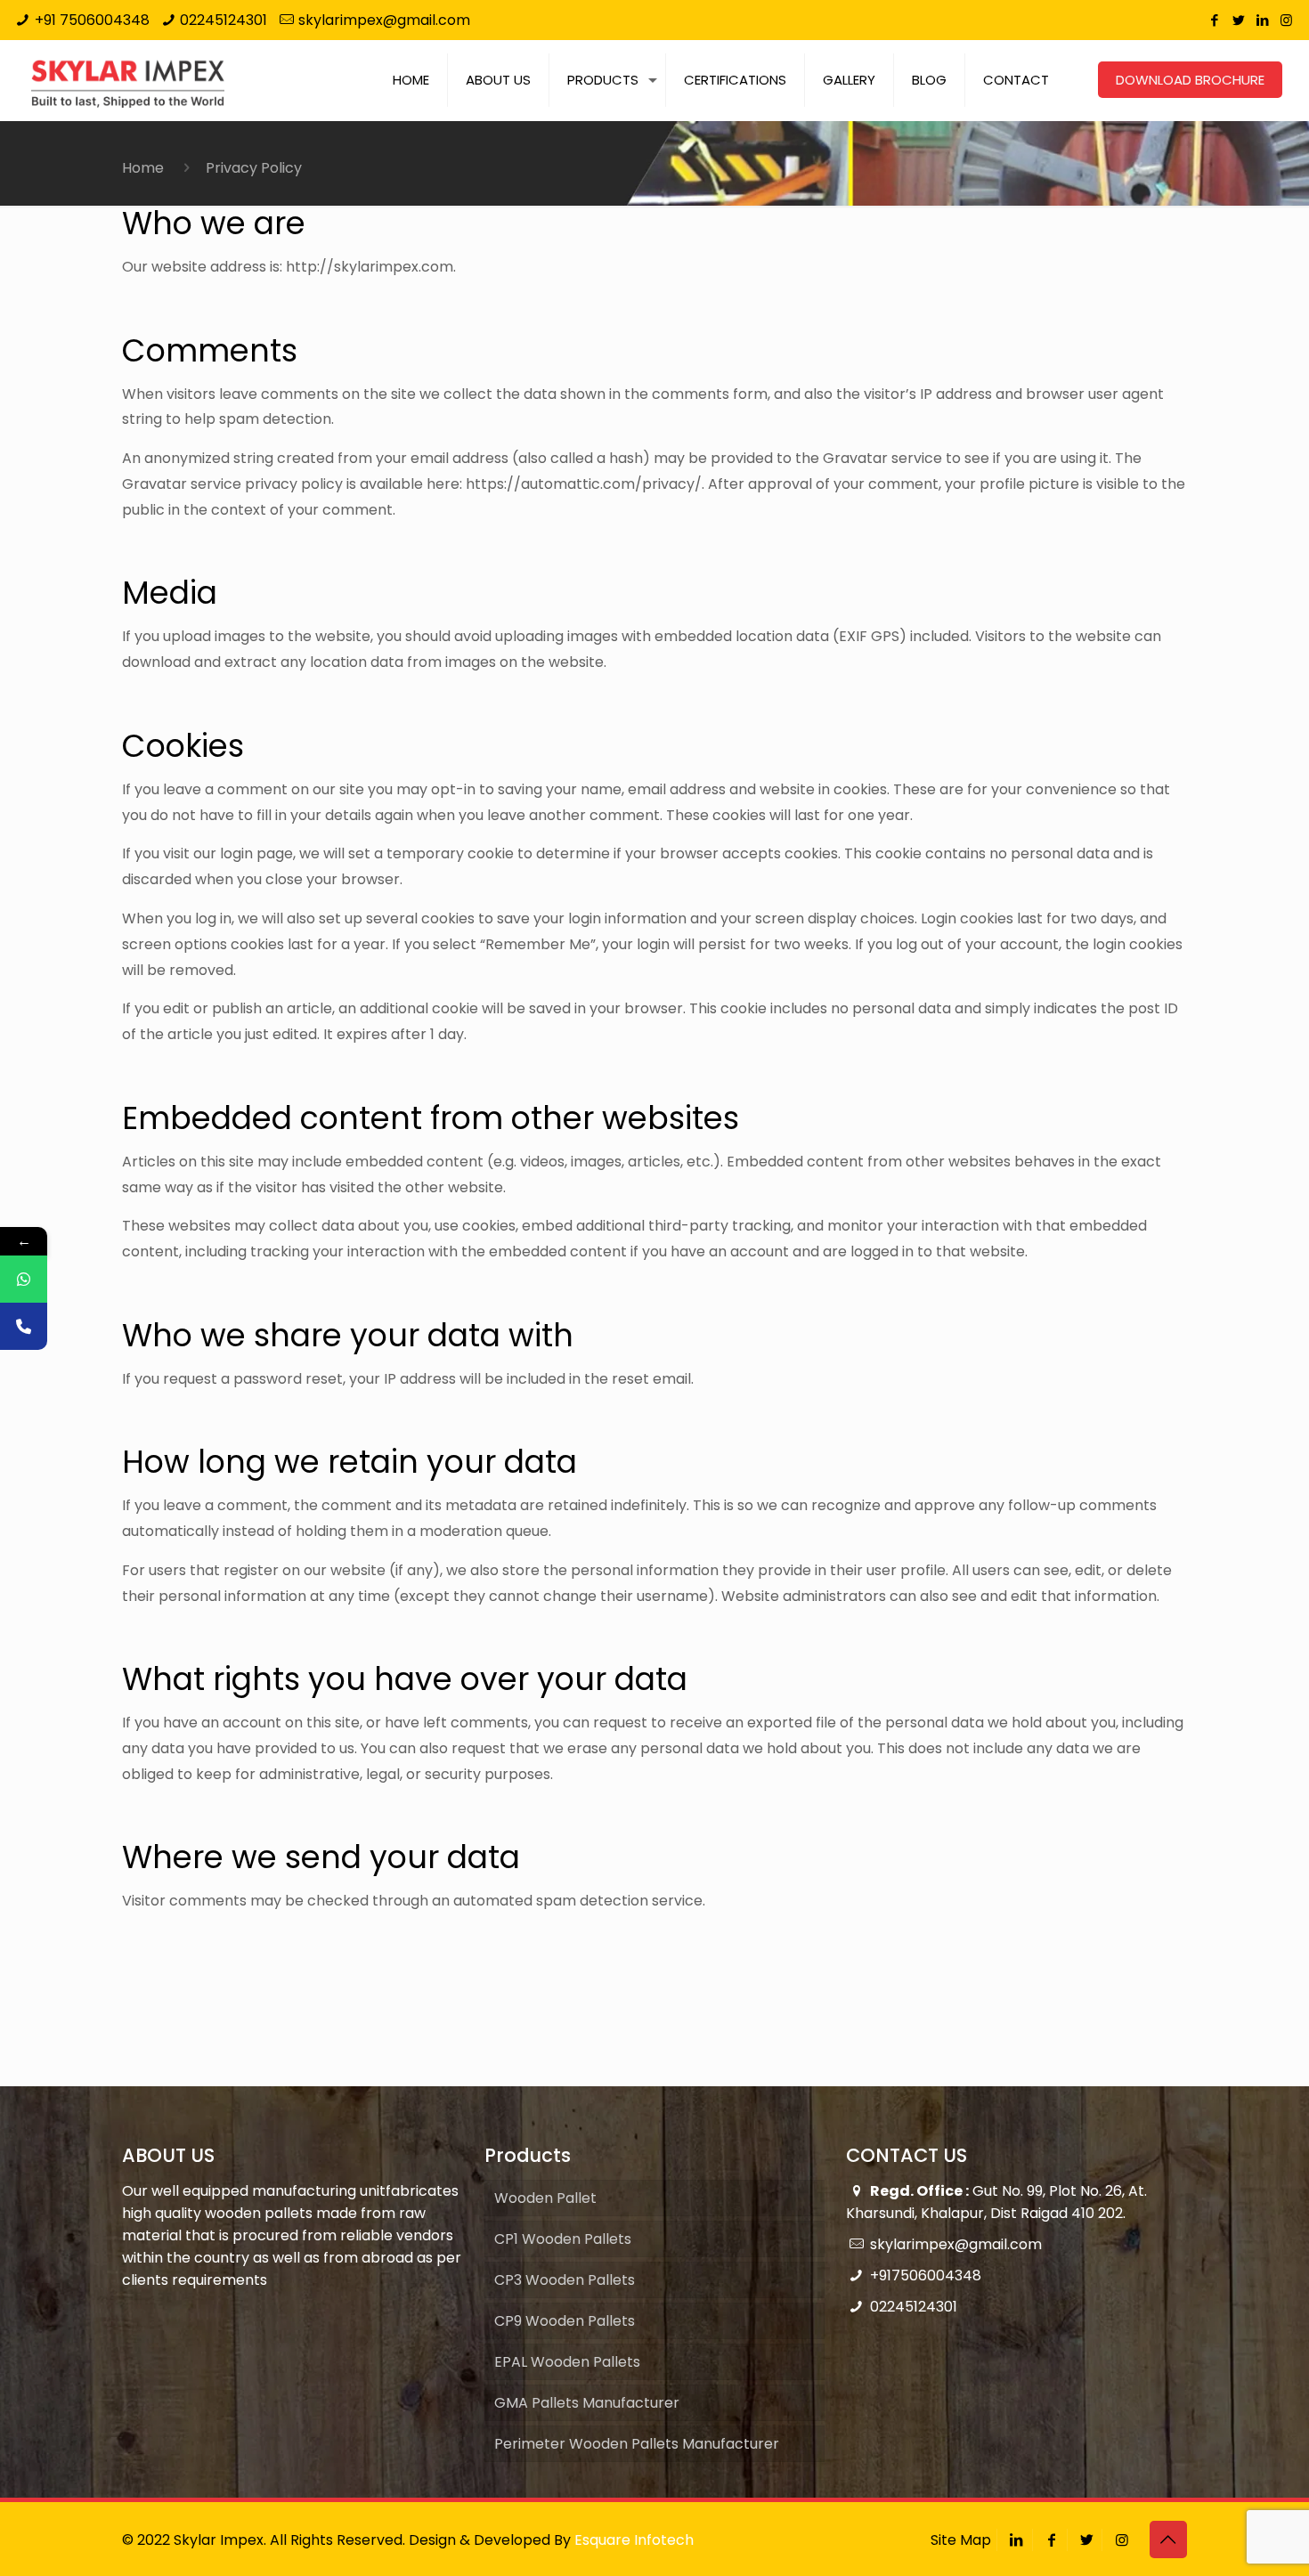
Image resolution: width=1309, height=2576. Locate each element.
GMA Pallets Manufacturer (587, 2403)
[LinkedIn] (1262, 20)
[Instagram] (1286, 20)
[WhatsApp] (24, 1279)
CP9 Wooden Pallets (565, 2321)
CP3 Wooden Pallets (565, 2280)
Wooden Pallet (545, 2198)
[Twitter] (1238, 20)
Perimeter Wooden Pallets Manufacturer (637, 2444)
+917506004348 (926, 2275)
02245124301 (224, 20)
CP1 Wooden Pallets (563, 2239)
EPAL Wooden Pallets (567, 2362)
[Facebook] (1214, 20)
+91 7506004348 (92, 20)
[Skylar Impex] (128, 80)
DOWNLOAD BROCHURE (1190, 80)
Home (143, 168)
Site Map (961, 2540)
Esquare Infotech (634, 2540)
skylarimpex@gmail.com (384, 20)
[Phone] (24, 1326)
